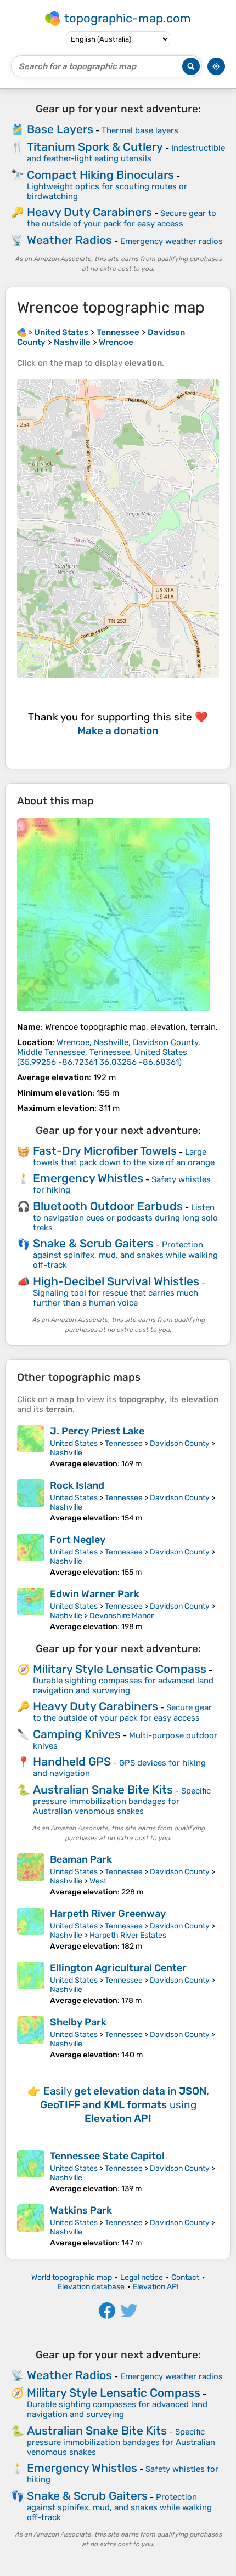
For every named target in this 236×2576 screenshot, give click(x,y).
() (109, 1052)
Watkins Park (81, 2210)
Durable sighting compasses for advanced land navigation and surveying (123, 1686)
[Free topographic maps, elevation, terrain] (21, 332)
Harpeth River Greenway (108, 1914)
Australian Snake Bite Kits (103, 1789)
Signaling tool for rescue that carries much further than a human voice (116, 1298)
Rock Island (77, 1485)
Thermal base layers (140, 130)
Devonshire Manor (122, 1616)
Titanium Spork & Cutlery (95, 147)
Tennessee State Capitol (107, 2156)
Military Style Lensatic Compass (120, 1669)
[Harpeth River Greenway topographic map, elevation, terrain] (31, 1929)
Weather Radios (69, 240)
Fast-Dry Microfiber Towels (105, 1151)
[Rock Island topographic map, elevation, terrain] (31, 1501)
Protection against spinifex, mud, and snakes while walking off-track (125, 1255)
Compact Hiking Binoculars (100, 175)
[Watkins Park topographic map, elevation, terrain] (31, 2226)
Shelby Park (78, 2022)
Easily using (125, 2105)
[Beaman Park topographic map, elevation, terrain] (31, 1875)
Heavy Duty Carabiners (89, 212)
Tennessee (124, 1443)
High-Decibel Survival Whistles (116, 1281)
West (98, 1881)
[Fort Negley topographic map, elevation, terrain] (31, 1555)
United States (74, 1443)
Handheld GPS (72, 1761)
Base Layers (60, 129)
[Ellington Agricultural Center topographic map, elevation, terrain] (31, 1984)
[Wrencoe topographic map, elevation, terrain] (114, 915)
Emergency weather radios (172, 241)
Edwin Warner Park (95, 1594)
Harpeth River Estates (128, 1935)
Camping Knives (77, 1734)
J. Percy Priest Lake (97, 1431)
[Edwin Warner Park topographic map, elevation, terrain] (31, 1610)
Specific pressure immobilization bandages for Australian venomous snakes (122, 1801)
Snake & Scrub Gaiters (93, 1243)
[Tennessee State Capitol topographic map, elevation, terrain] (31, 2172)
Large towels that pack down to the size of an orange (124, 1157)
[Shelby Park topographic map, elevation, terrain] (31, 2038)
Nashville (66, 1453)
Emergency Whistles (88, 1178)
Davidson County (180, 1443)
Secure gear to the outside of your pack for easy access (122, 219)
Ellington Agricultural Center (118, 1968)
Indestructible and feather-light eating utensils (126, 153)
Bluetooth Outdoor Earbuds (108, 1206)
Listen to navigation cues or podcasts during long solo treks (125, 1218)
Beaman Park (81, 1859)
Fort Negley (78, 1540)
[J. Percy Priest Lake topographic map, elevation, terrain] (31, 1447)
